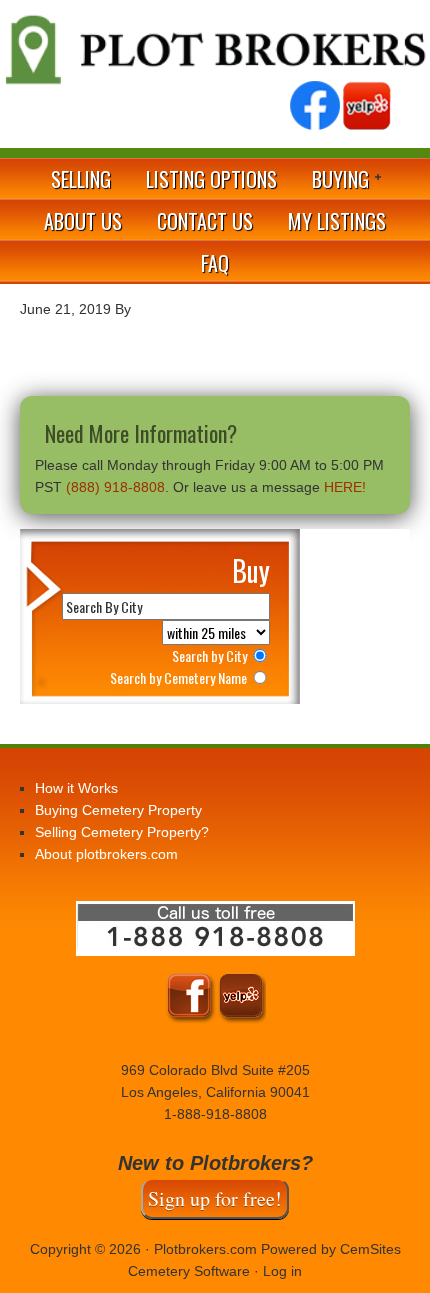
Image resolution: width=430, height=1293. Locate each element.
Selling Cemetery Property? (122, 832)
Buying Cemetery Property (118, 810)
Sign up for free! (215, 1198)
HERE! (345, 487)
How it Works (76, 788)
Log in (282, 1271)
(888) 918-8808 (115, 487)
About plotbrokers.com (106, 854)
